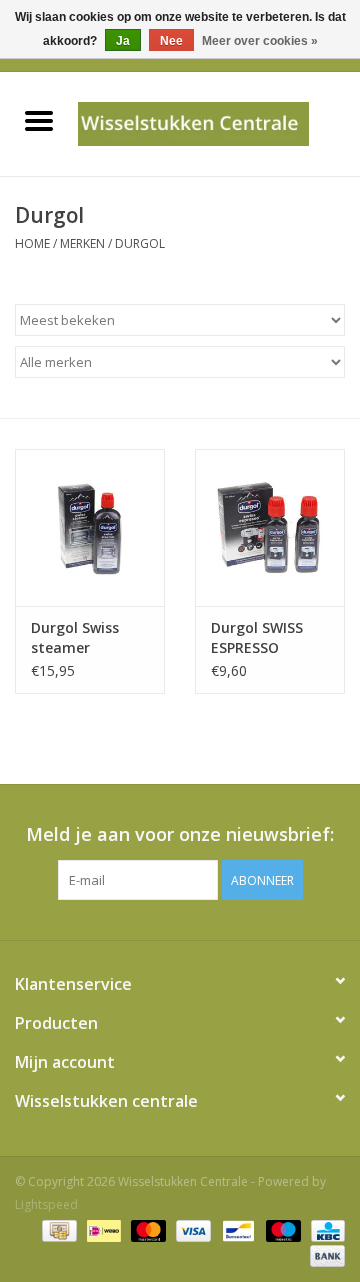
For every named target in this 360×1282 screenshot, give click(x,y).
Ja (123, 41)
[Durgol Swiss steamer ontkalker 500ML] (90, 527)
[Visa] (191, 1229)
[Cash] (57, 1229)
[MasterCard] (146, 1229)
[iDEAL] (102, 1229)
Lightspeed (46, 1204)
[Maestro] (281, 1229)
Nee (171, 41)
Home (32, 243)
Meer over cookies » (260, 41)
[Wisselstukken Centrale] (218, 122)
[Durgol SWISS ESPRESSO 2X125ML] (270, 527)
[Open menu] (39, 120)
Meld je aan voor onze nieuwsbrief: (180, 834)
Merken (82, 243)
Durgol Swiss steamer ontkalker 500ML (89, 638)
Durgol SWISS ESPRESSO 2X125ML (257, 638)
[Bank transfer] (324, 1254)
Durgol (140, 243)
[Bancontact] (236, 1229)
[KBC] (324, 1229)
